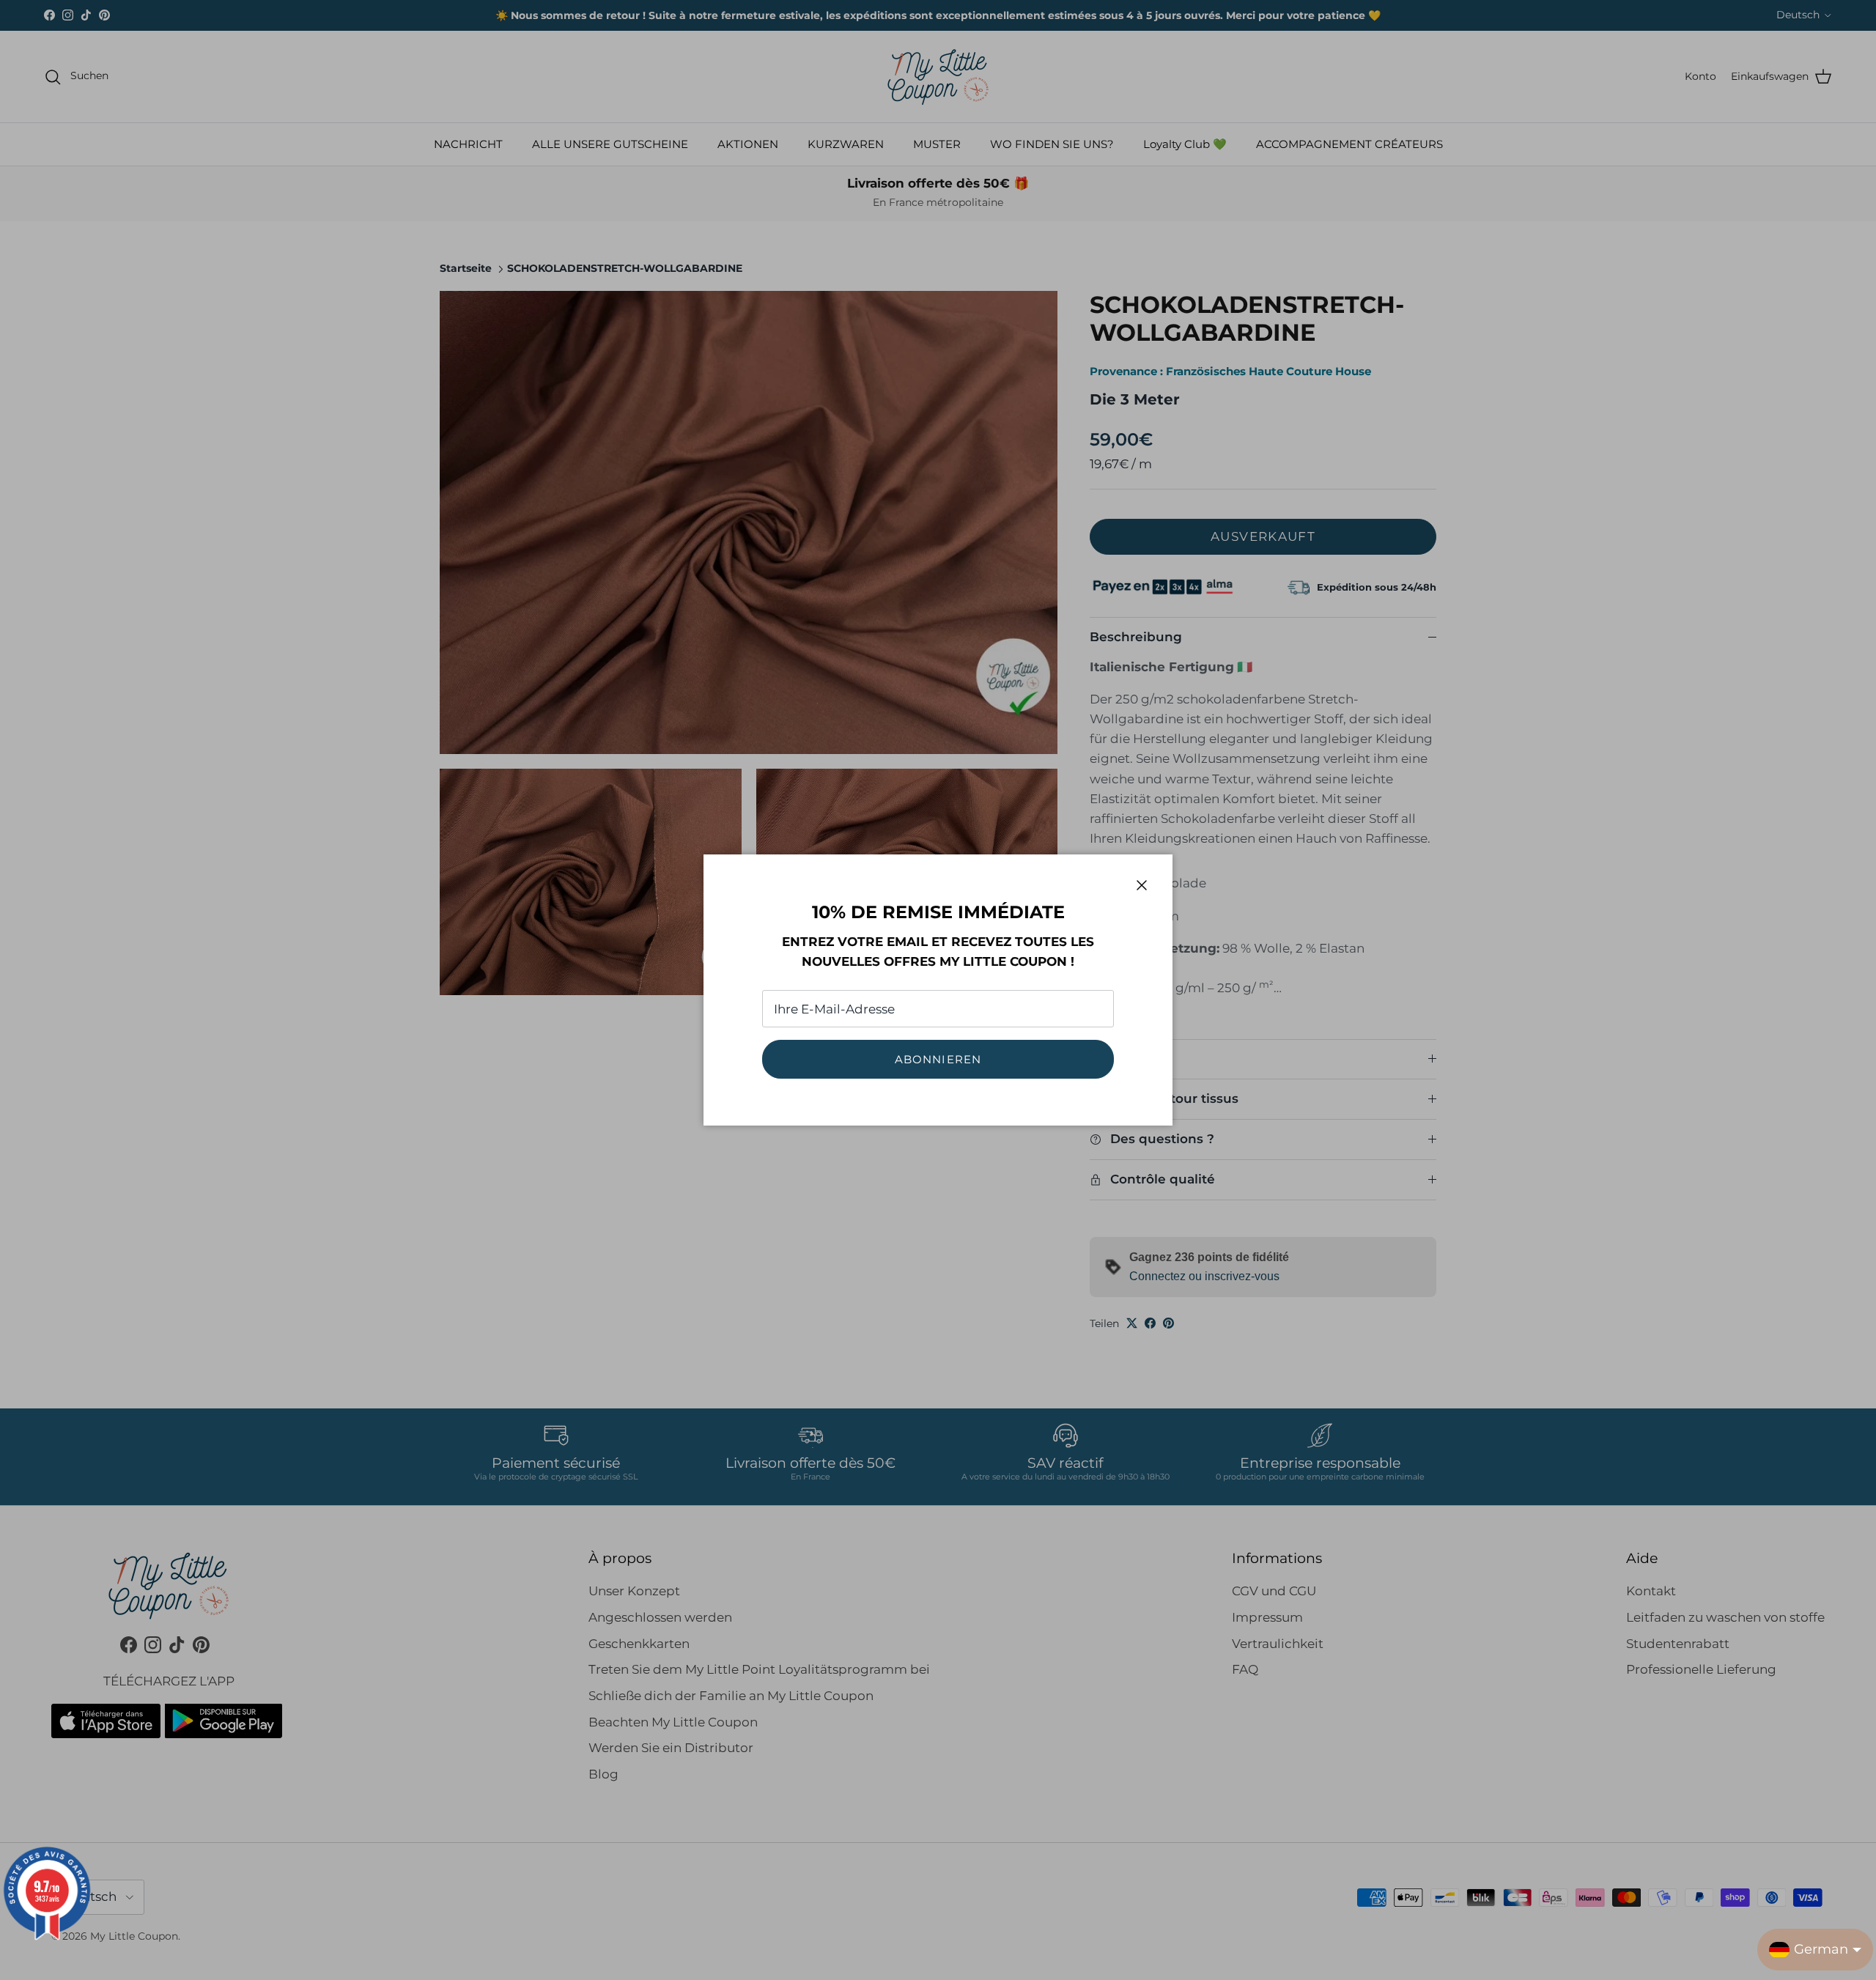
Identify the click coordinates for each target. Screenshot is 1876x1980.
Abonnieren (938, 1059)
